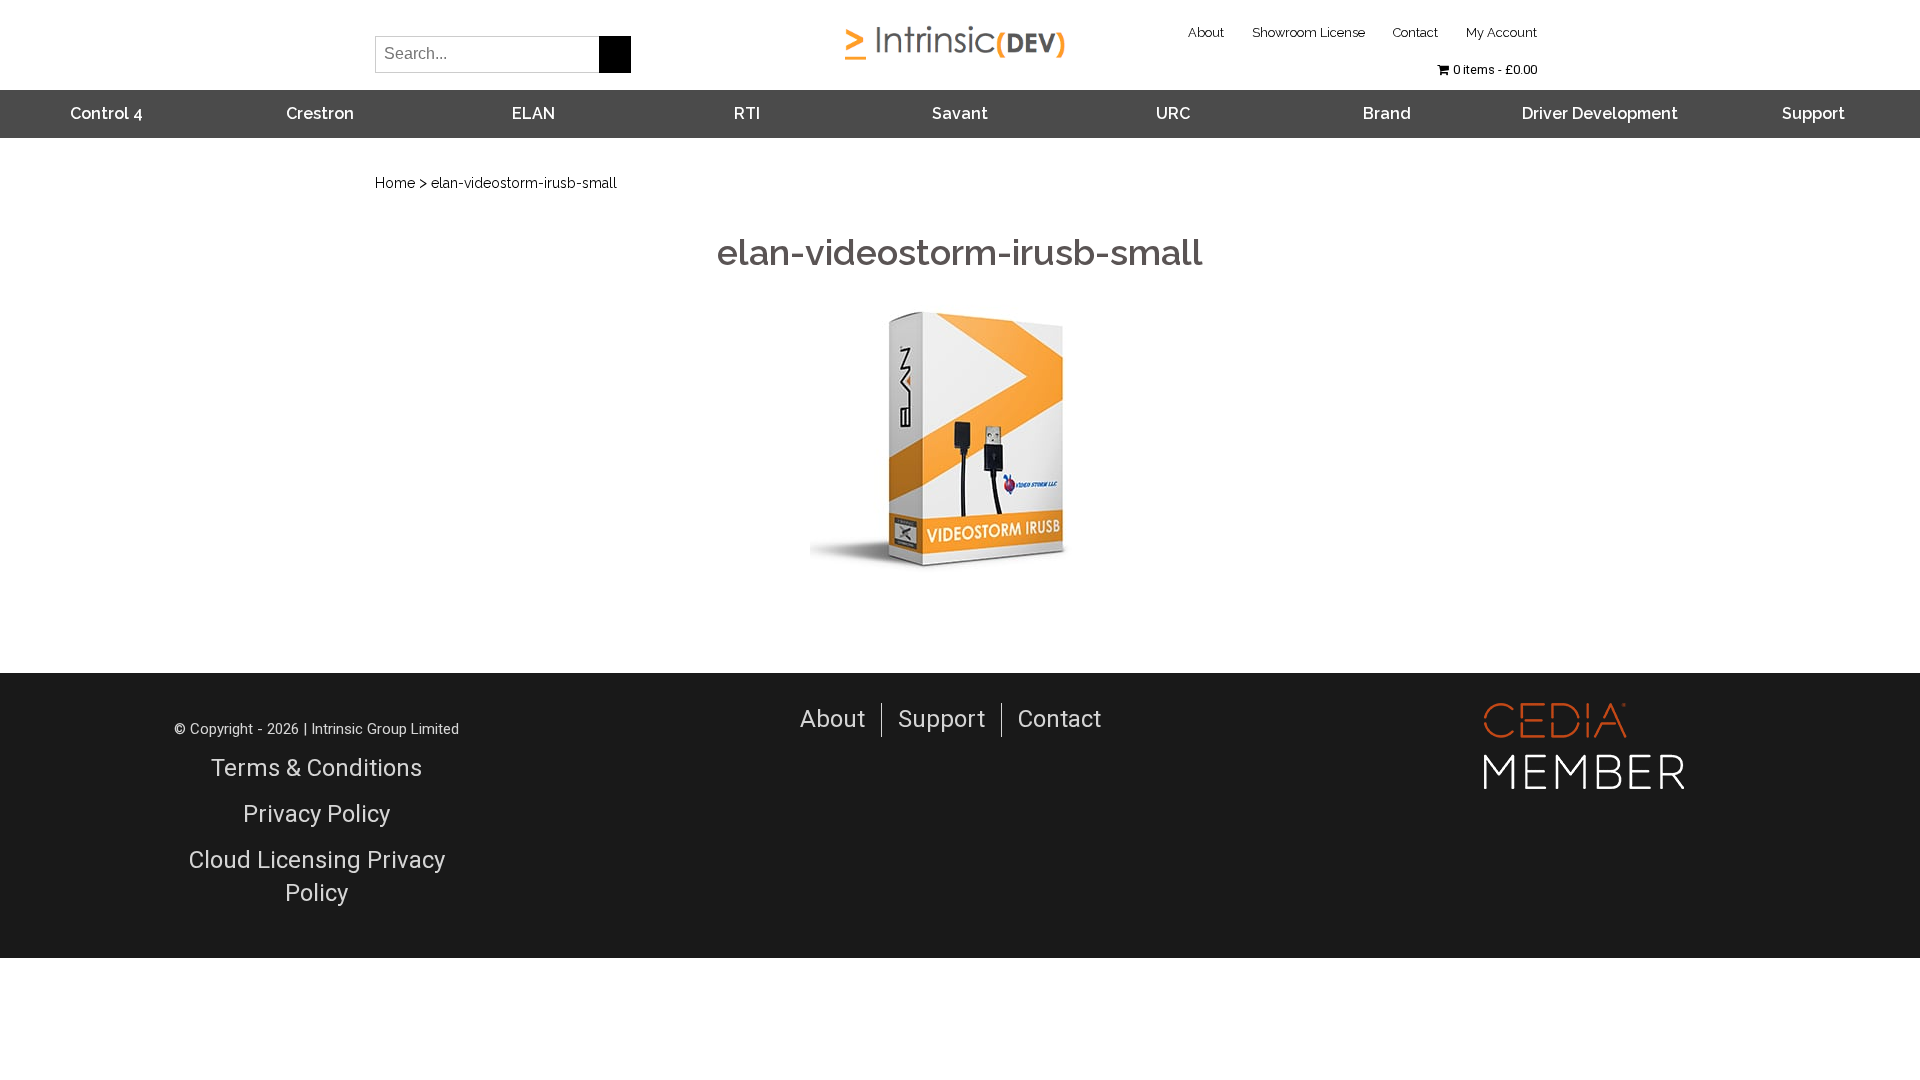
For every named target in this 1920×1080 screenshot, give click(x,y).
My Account (1501, 32)
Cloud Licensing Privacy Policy (317, 877)
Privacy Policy (316, 814)
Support (1813, 113)
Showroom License (1308, 32)
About (1206, 32)
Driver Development (1600, 113)
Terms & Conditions (316, 768)
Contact (1415, 32)
